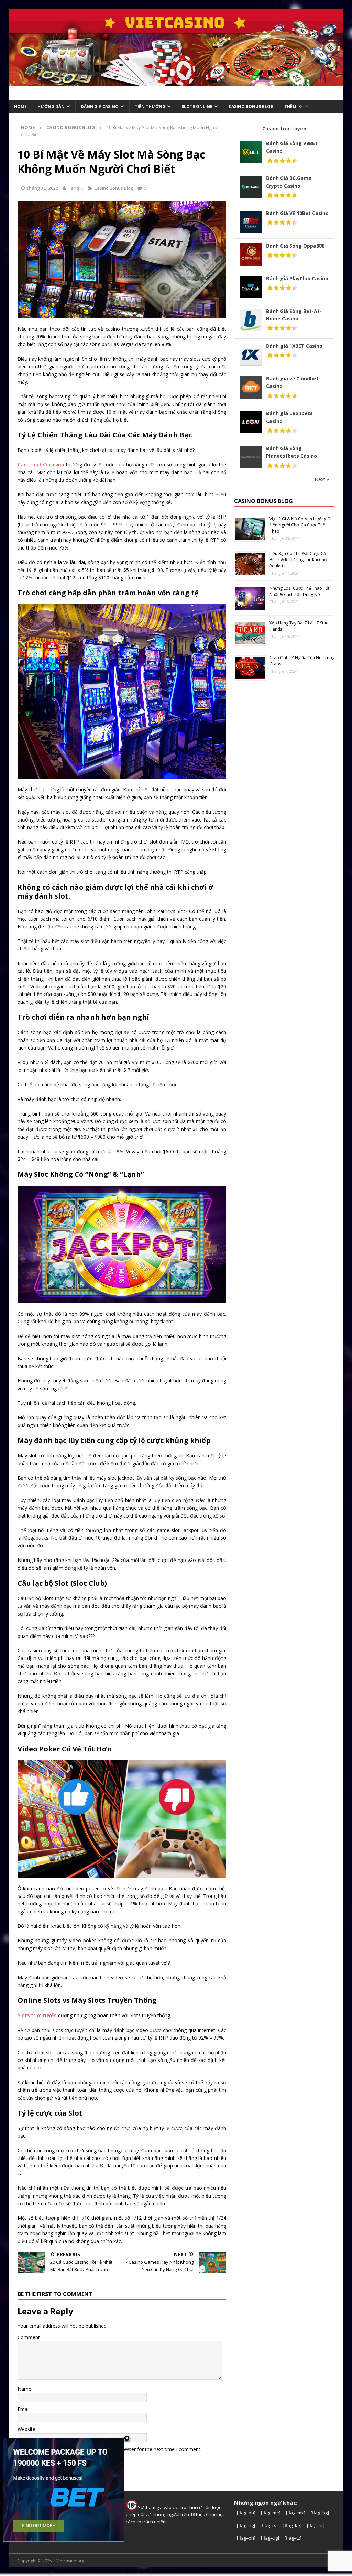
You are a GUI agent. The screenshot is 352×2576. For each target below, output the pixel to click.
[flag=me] (271, 2513)
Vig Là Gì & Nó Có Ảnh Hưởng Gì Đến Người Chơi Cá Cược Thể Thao (300, 525)
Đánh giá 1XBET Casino (294, 346)
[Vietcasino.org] (176, 82)
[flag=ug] (270, 2538)
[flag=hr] (316, 2525)
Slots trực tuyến (37, 2015)
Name (24, 2389)
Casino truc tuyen (284, 128)
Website (26, 2429)
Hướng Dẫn (51, 106)
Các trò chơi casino (41, 464)
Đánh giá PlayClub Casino (297, 278)
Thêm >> (294, 106)
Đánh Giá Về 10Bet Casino (297, 213)
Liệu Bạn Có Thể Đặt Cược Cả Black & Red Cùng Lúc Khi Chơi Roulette (299, 560)
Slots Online (197, 106)
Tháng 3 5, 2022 (42, 188)
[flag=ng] (246, 2525)
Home (20, 106)
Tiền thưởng (150, 106)
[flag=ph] (246, 2538)
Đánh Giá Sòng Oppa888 (295, 246)
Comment (29, 2337)
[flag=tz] (293, 2538)
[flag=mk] (296, 2513)
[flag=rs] (269, 2525)
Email (24, 2409)
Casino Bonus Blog (114, 188)
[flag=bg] (320, 2513)
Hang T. (75, 188)
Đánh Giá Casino (100, 106)
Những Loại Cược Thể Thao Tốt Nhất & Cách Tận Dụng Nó (299, 591)
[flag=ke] (292, 2525)
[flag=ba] (246, 2513)
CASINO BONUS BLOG (251, 106)
